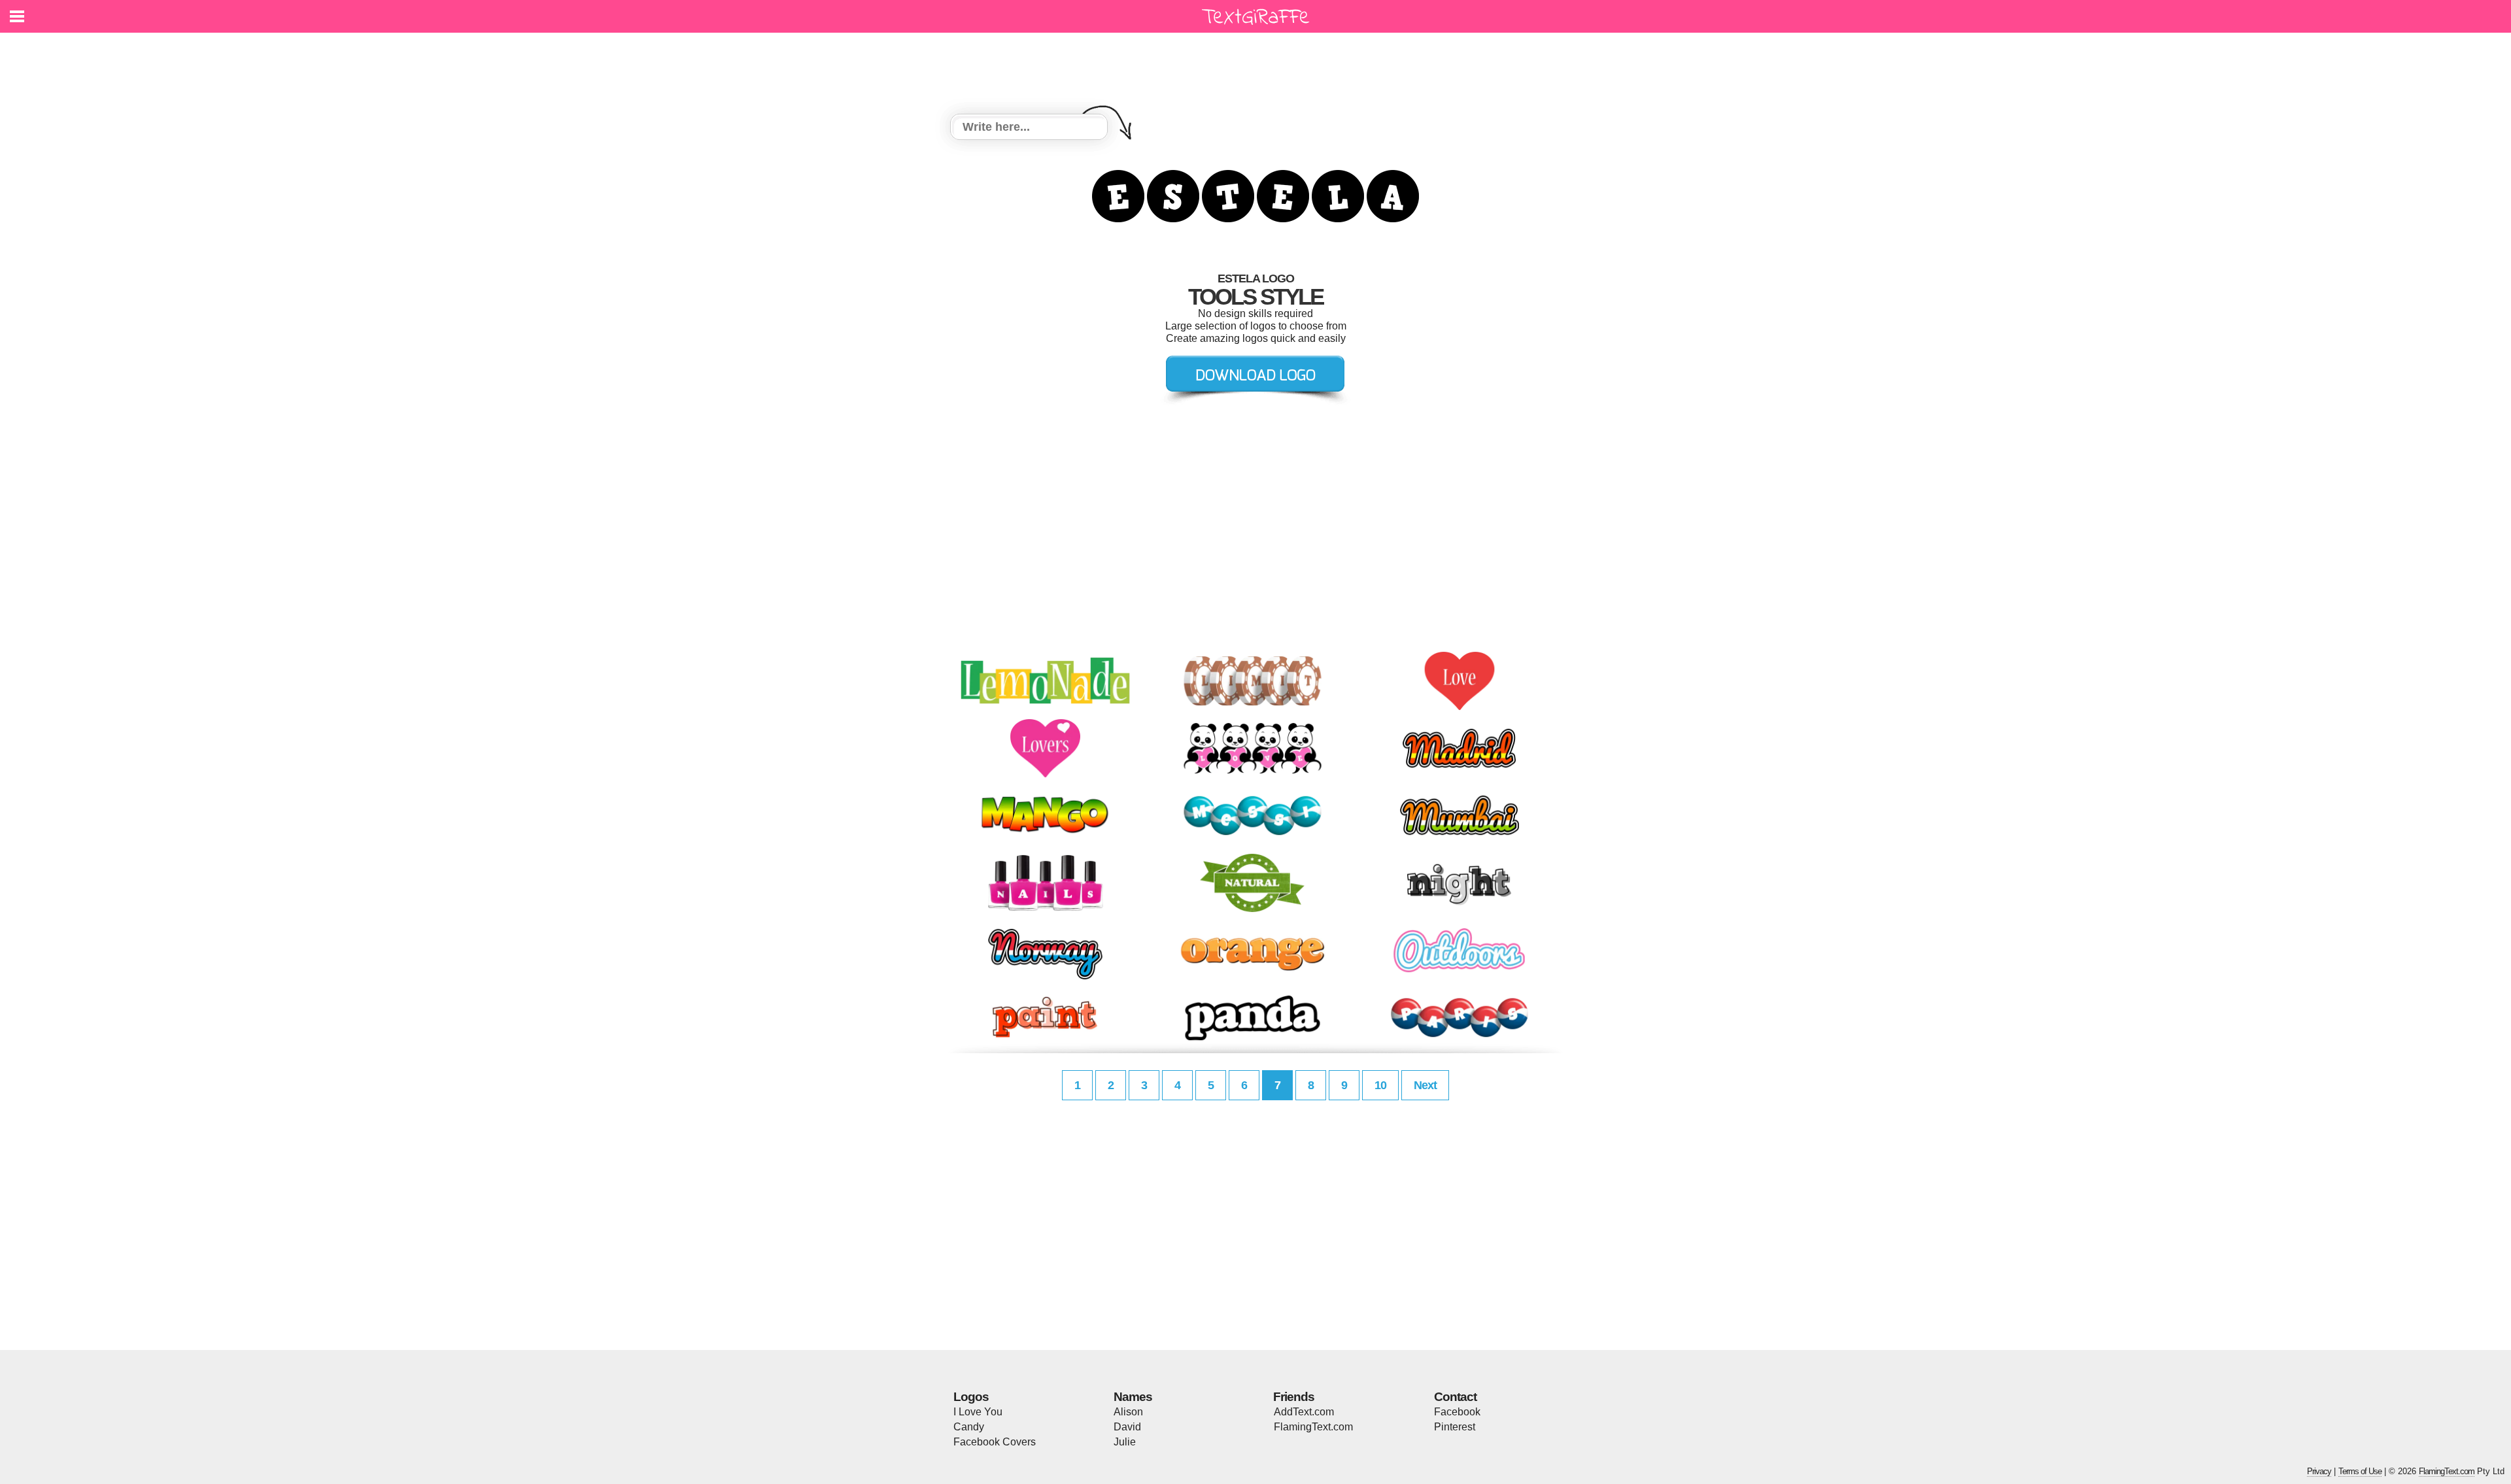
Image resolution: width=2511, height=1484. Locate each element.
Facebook (1457, 1412)
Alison (1128, 1412)
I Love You (978, 1412)
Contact (1455, 1397)
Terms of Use (2360, 1471)
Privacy (2319, 1471)
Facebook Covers (995, 1442)
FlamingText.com (1313, 1427)
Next (1425, 1085)
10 (1380, 1085)
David (1127, 1427)
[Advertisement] (1259, 65)
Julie (1125, 1442)
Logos (971, 1397)
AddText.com (1304, 1412)
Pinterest (1455, 1427)
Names (1133, 1397)
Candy (969, 1427)
